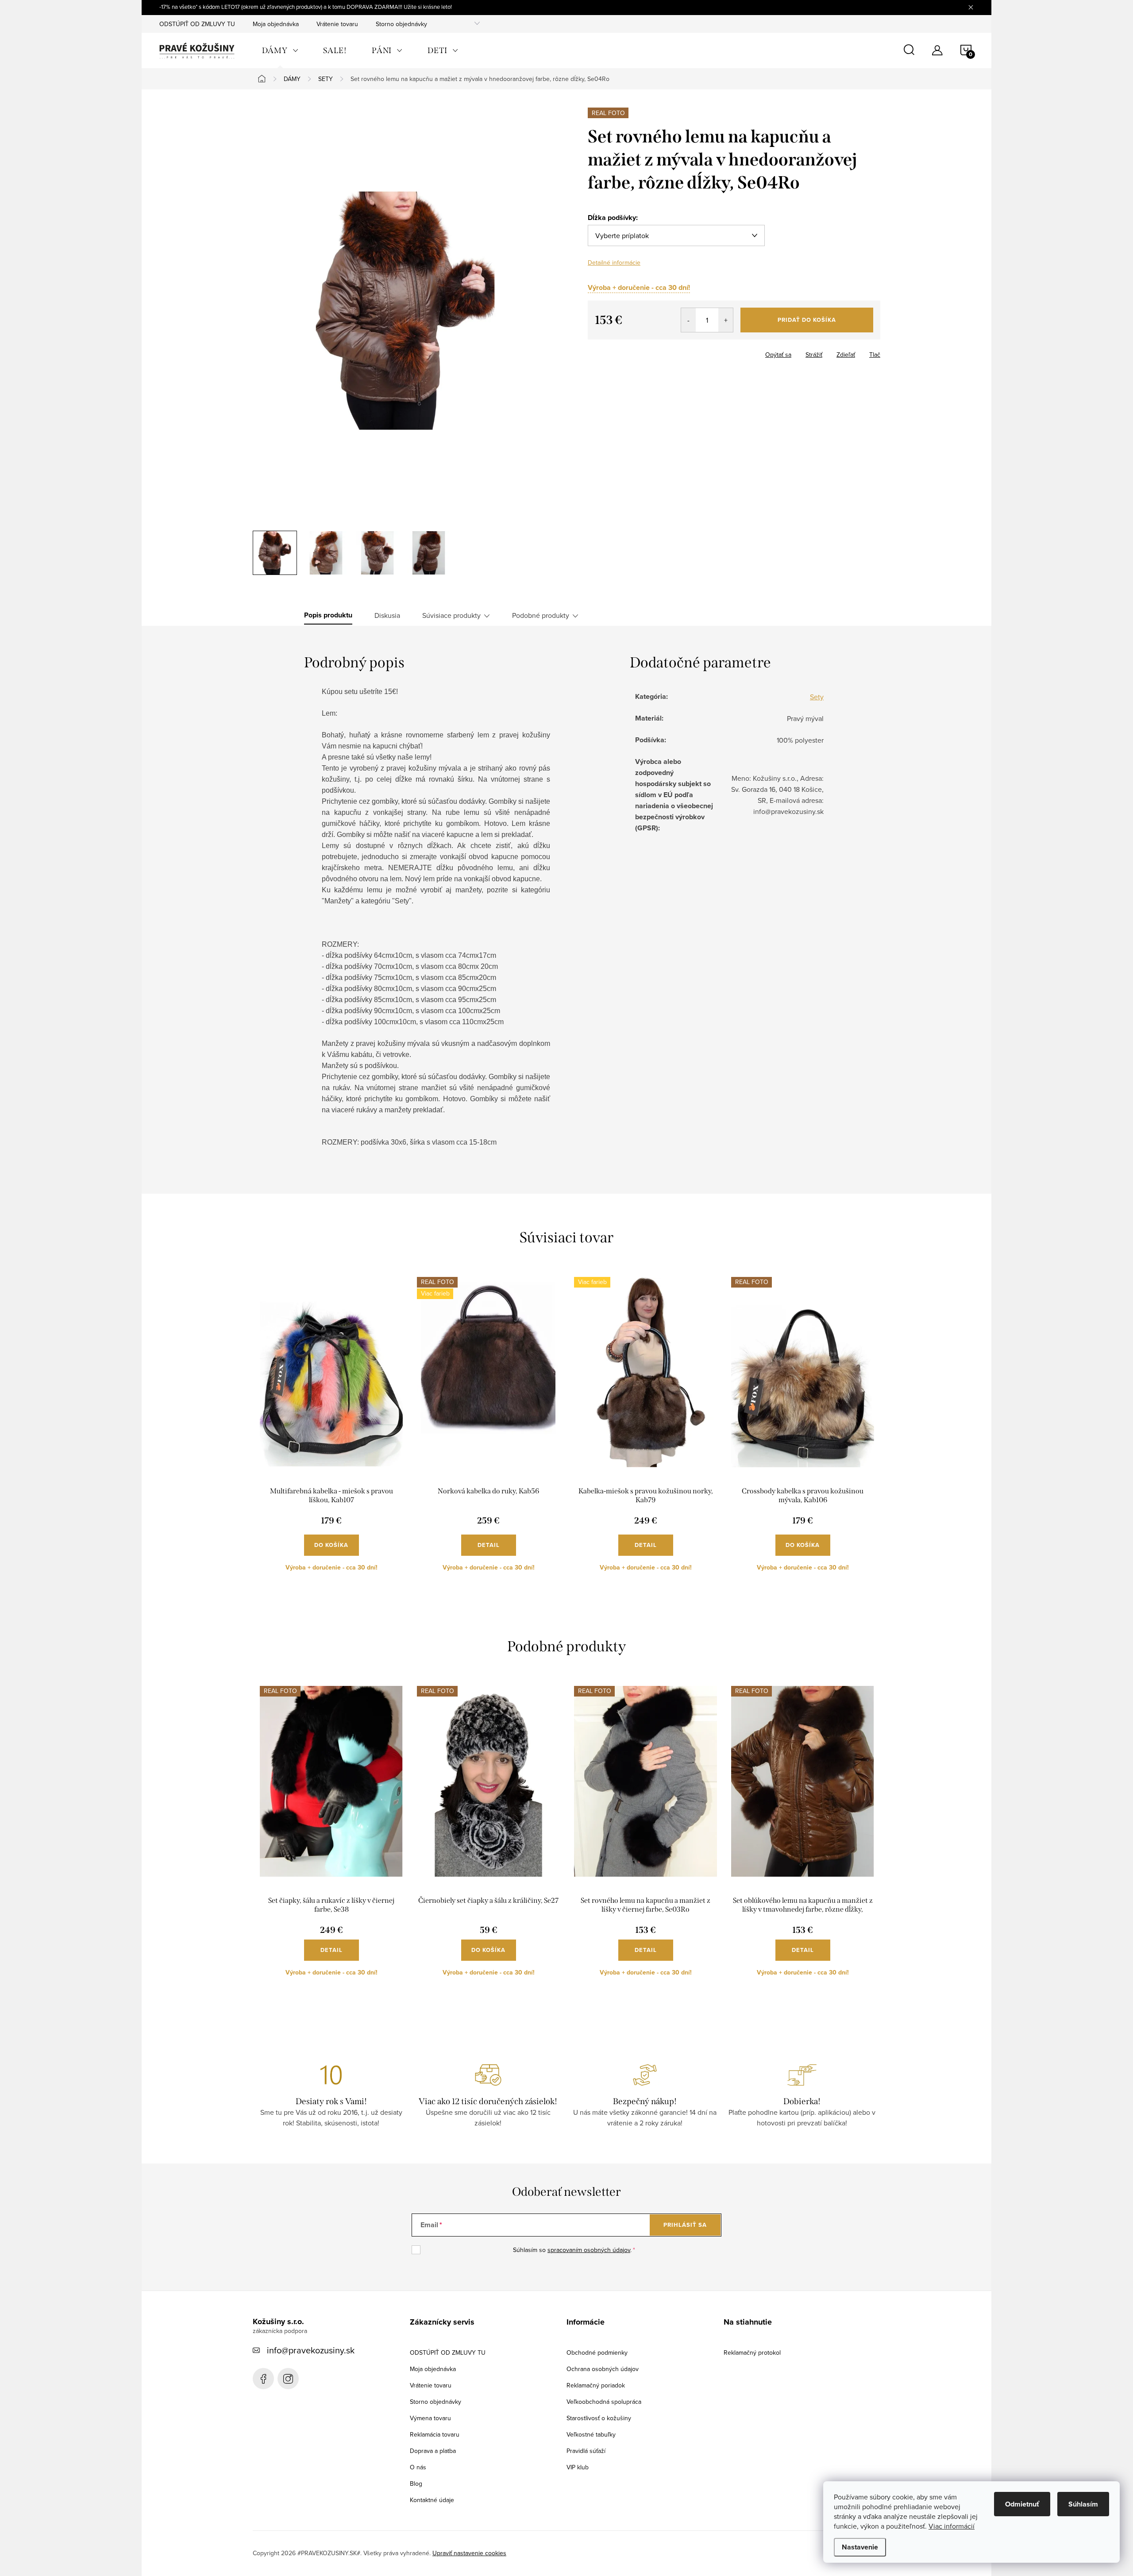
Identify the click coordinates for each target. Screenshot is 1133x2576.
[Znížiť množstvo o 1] (688, 320)
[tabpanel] (331, 1431)
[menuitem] (280, 50)
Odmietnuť (1022, 2504)
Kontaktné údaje (432, 2500)
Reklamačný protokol (752, 2352)
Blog (416, 2483)
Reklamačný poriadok (596, 2385)
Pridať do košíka (807, 320)
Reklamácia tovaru (435, 2434)
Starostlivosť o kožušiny (599, 2418)
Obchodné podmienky (597, 2352)
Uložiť (603, 353)
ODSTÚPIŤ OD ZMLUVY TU (197, 24)
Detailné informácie (614, 262)
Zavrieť (633, 352)
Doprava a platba (433, 2451)
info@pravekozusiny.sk (311, 2350)
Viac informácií (952, 2526)
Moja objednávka (276, 24)
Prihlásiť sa (685, 2225)
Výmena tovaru (430, 2418)
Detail (489, 1545)
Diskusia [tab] (387, 615)
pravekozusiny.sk (288, 2379)
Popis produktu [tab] (328, 615)
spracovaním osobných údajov (589, 2250)
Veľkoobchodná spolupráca (604, 2402)
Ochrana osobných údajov (603, 2369)
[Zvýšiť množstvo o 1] (726, 320)
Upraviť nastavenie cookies (469, 2553)
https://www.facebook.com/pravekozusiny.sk (263, 2379)
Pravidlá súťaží (586, 2451)
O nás (418, 2467)
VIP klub (578, 2467)
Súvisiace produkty (451, 615)
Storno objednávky (401, 24)
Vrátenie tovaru (337, 24)
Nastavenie (860, 2547)
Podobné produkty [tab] (541, 615)
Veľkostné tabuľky (591, 2434)
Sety (817, 697)
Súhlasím (1083, 2504)
